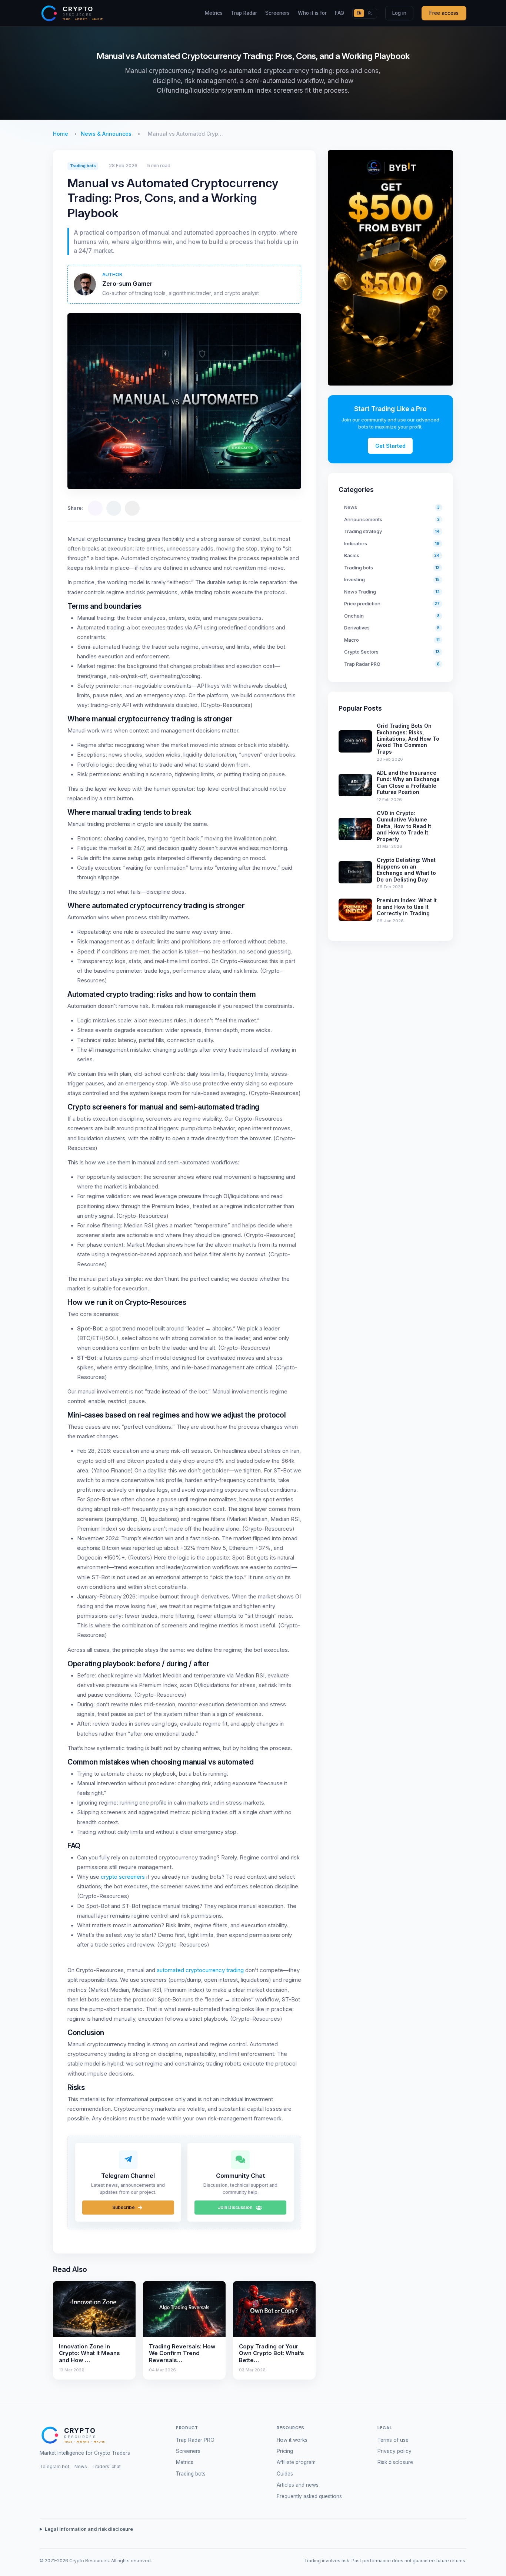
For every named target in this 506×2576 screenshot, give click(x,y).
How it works (292, 2440)
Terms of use (393, 2440)
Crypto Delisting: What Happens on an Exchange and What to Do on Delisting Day (406, 869)
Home (61, 134)
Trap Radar (244, 13)
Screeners (277, 13)
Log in (399, 13)
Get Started (390, 446)
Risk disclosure (395, 2462)
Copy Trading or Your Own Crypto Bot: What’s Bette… (272, 2353)
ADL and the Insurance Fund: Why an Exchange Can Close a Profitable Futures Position (408, 782)
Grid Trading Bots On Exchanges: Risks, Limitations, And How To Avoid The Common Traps (408, 739)
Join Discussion (236, 2207)
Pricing (285, 2451)
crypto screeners (123, 1877)
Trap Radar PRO (195, 2440)
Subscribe (124, 2207)
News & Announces (106, 134)
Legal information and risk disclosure (89, 2529)
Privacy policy (395, 2451)
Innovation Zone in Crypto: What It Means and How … (89, 2353)
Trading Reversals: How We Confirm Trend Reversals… (182, 2353)
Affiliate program (296, 2462)
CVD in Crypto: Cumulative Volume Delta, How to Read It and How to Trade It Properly (404, 826)
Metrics (214, 13)
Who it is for (312, 13)
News (81, 2466)
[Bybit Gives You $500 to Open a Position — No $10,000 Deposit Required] (390, 268)
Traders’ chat (106, 2466)
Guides (285, 2474)
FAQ (339, 13)
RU (370, 13)
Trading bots (83, 166)
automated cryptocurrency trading (200, 1970)
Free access (444, 13)
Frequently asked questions (309, 2496)
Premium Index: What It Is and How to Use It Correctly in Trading (407, 907)
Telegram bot (54, 2466)
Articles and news (298, 2485)
